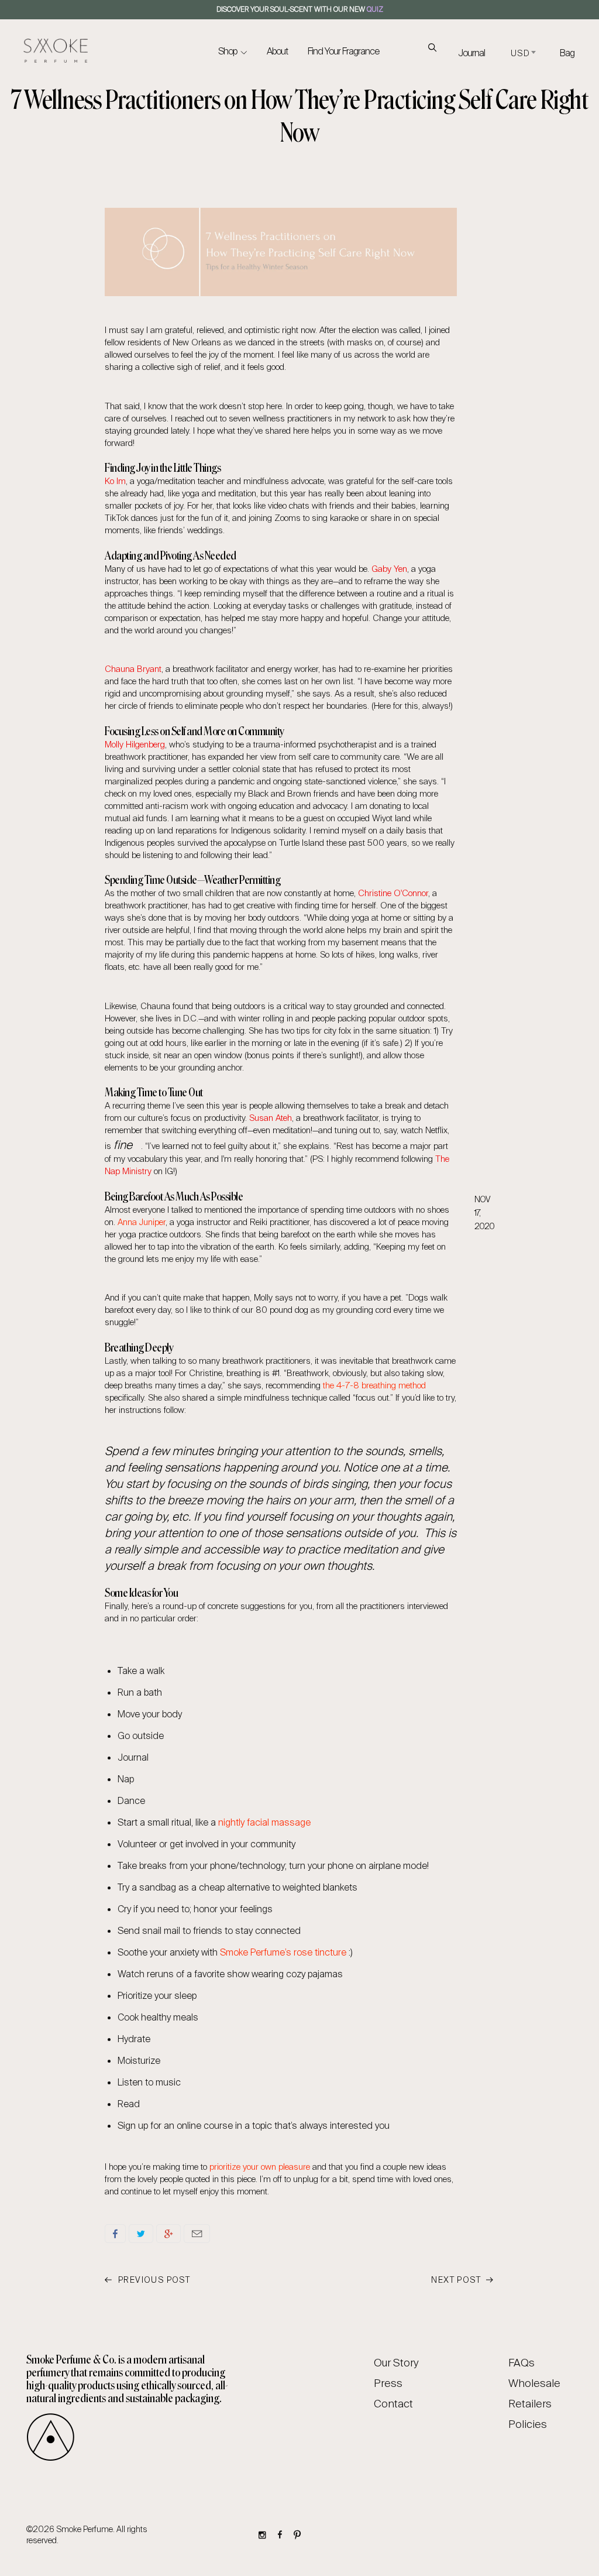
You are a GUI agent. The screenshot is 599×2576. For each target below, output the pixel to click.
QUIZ (375, 9)
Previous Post (153, 2280)
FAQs (521, 2363)
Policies (528, 2424)
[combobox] (522, 54)
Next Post (457, 2280)
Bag (567, 53)
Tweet (141, 2234)
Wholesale (534, 2383)
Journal (471, 53)
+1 (168, 2234)
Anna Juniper (142, 1222)
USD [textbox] (520, 53)
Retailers (530, 2404)
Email (197, 2234)
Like (115, 2234)
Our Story (396, 2363)
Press (388, 2383)
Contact (393, 2404)
